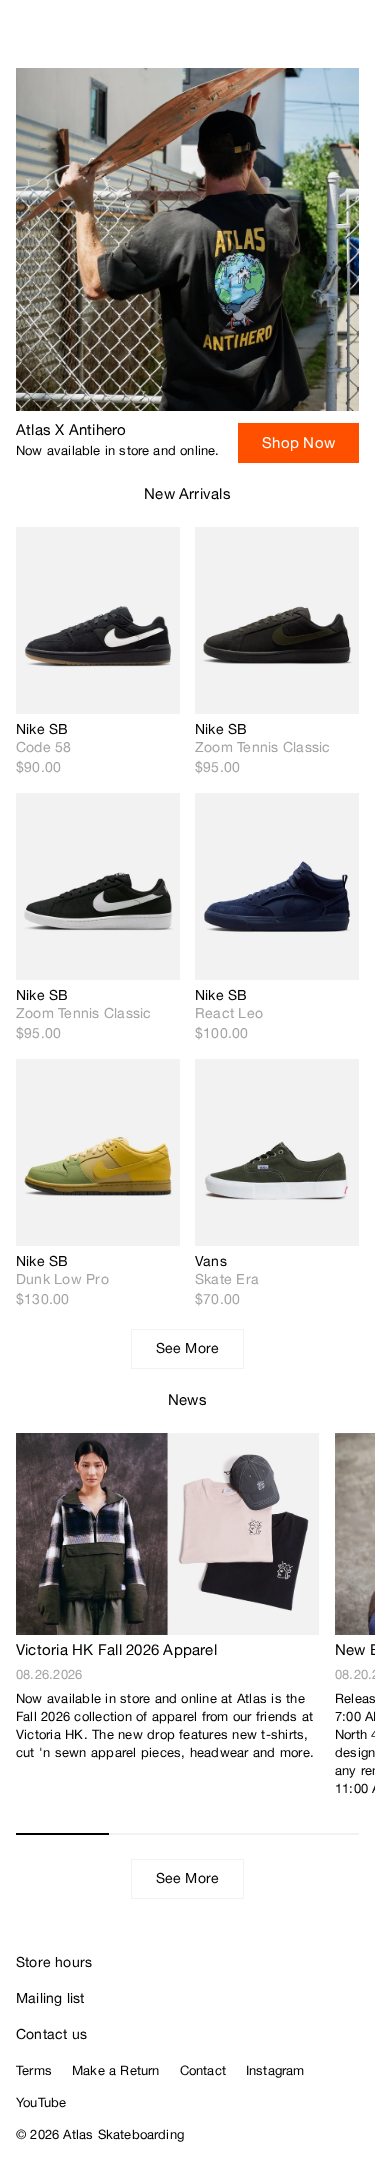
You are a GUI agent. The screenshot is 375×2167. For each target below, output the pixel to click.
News (187, 1399)
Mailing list (50, 1998)
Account (310, 40)
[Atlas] (57, 36)
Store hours (54, 1962)
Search (270, 40)
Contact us (51, 2034)
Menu (351, 40)
